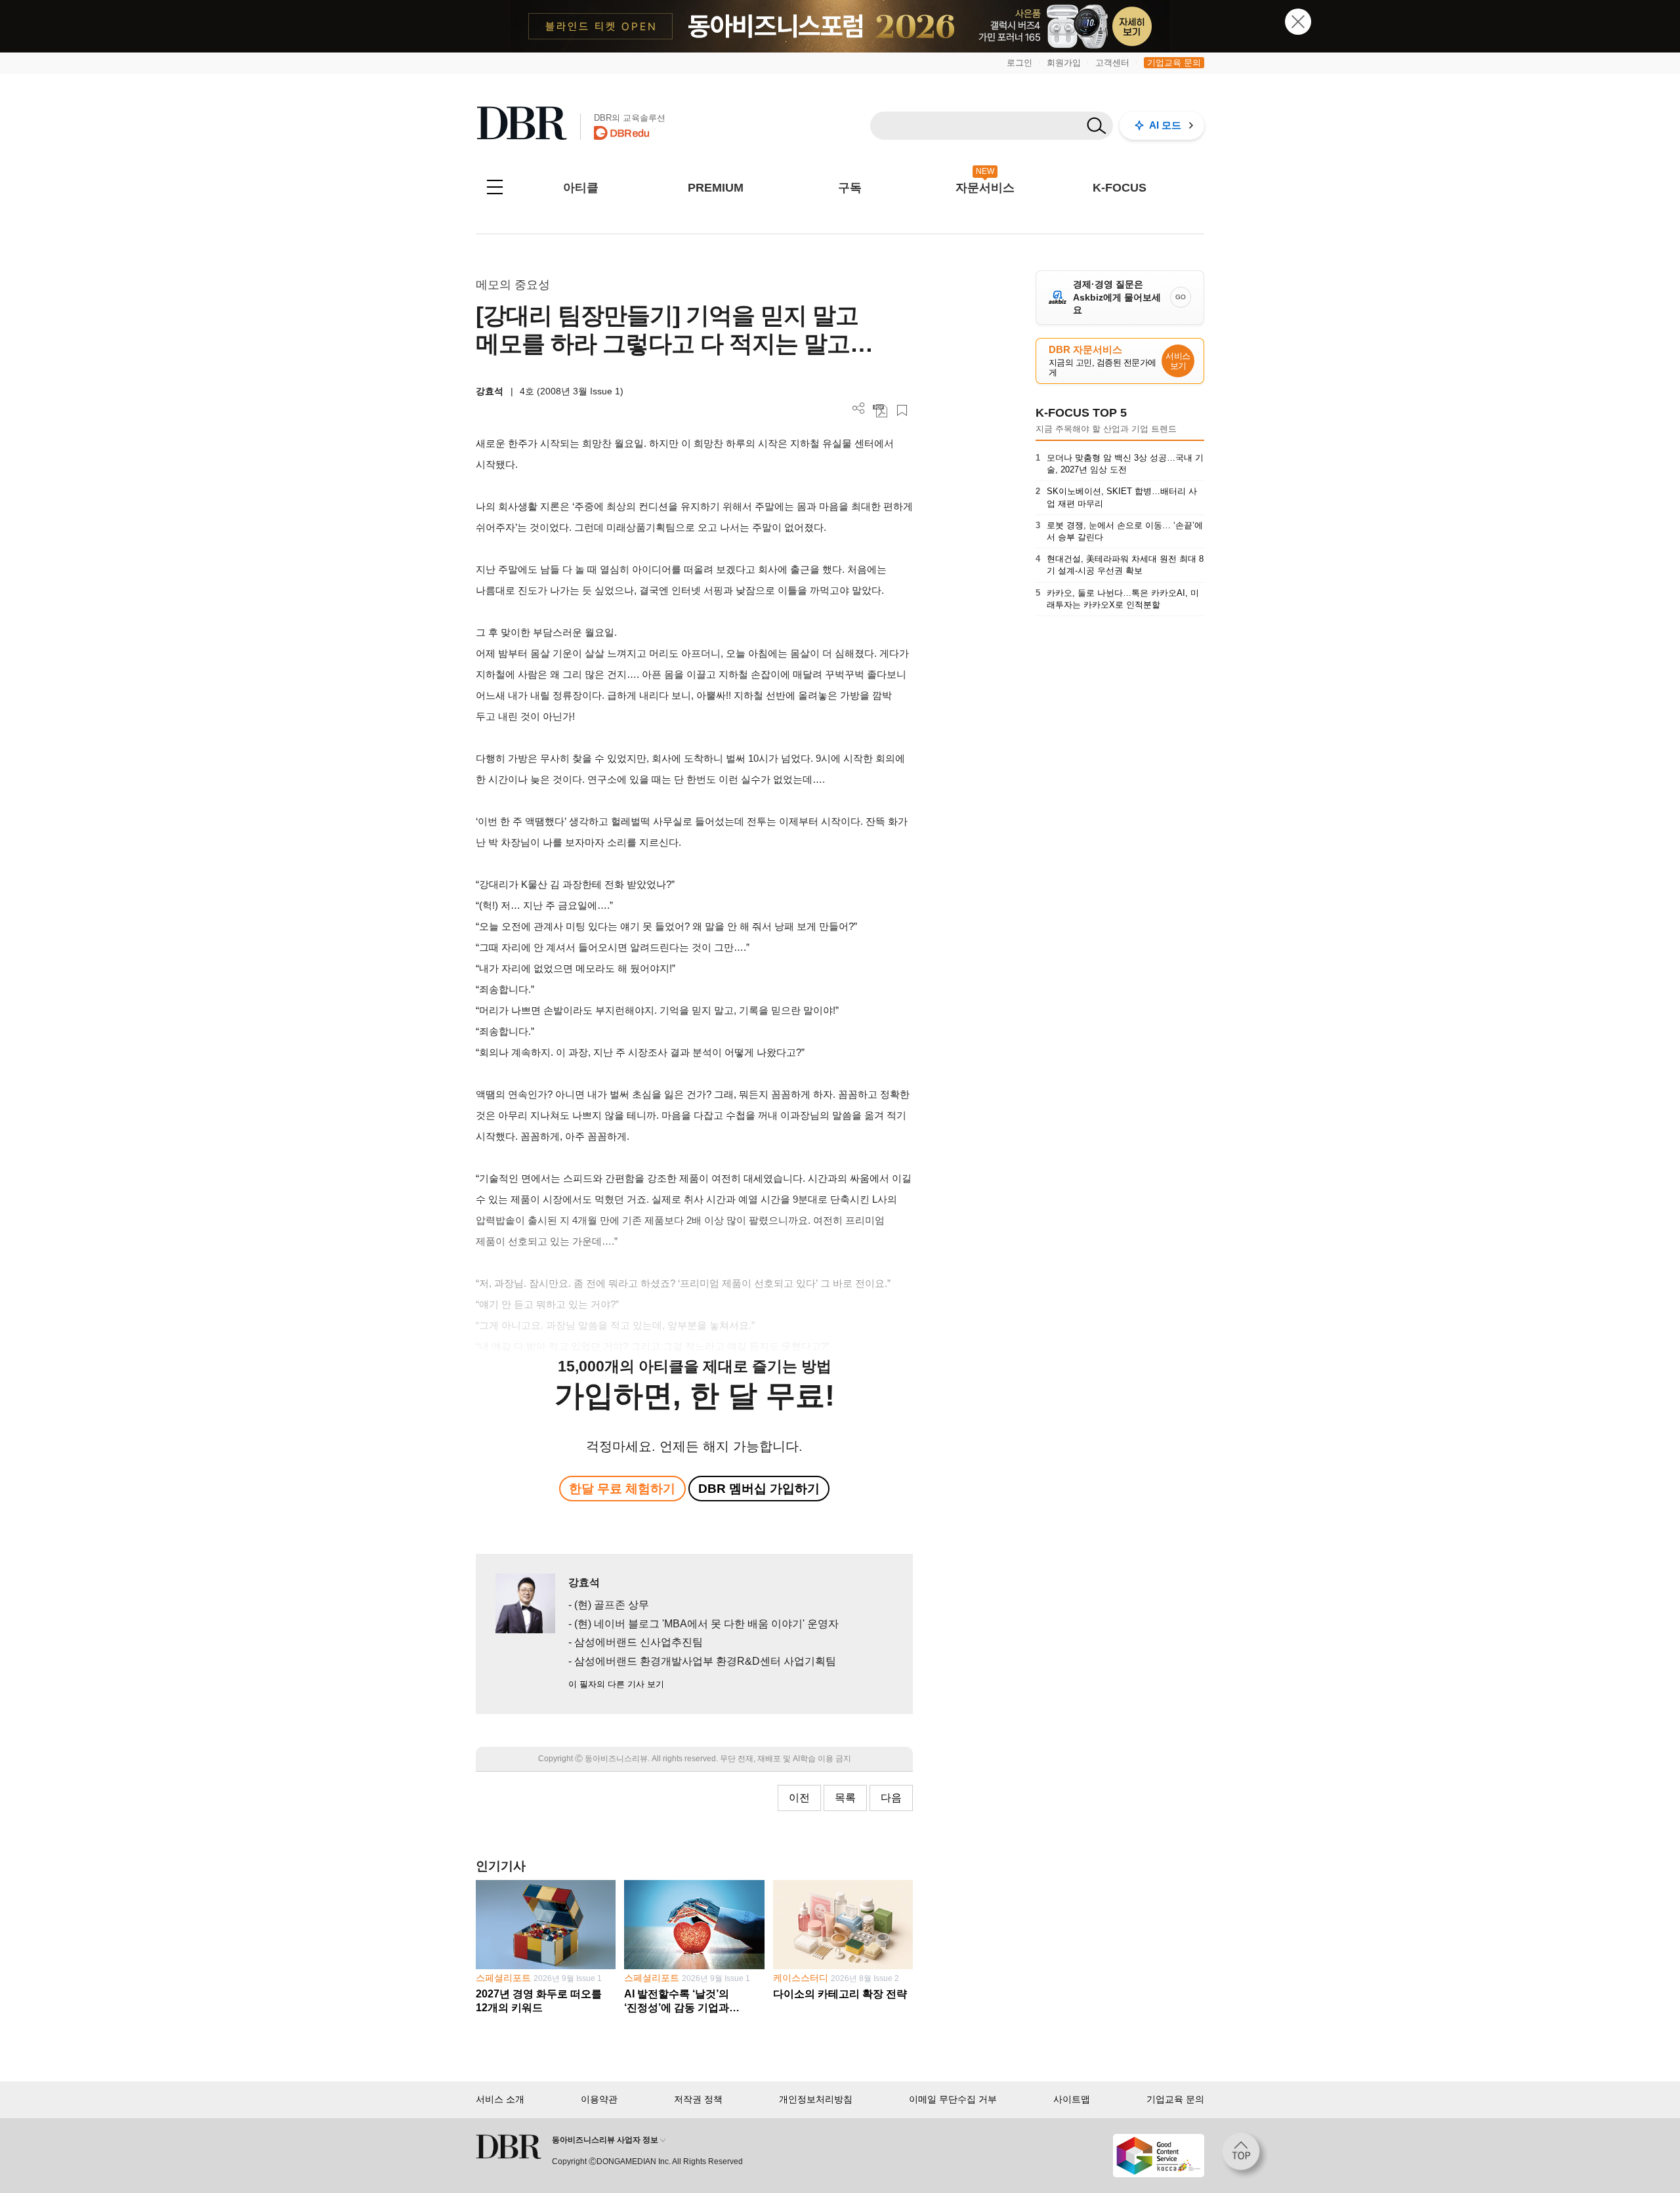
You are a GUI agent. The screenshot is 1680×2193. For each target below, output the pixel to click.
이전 (799, 1798)
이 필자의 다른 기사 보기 (616, 1684)
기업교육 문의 (1174, 63)
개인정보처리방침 (816, 2099)
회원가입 (1064, 63)
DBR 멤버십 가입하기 (759, 1489)
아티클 (581, 188)
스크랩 (902, 410)
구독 (850, 188)
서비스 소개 (500, 2099)
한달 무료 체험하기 (622, 1489)
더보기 (859, 408)
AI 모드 (1165, 125)
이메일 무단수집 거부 (953, 2099)
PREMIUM (716, 188)
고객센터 (1112, 63)
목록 (845, 1798)
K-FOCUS (1120, 188)
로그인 (1019, 63)
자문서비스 (985, 188)
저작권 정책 (698, 2099)
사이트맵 (1072, 2099)
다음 (891, 1798)
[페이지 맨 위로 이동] (1245, 2156)
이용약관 (599, 2099)
